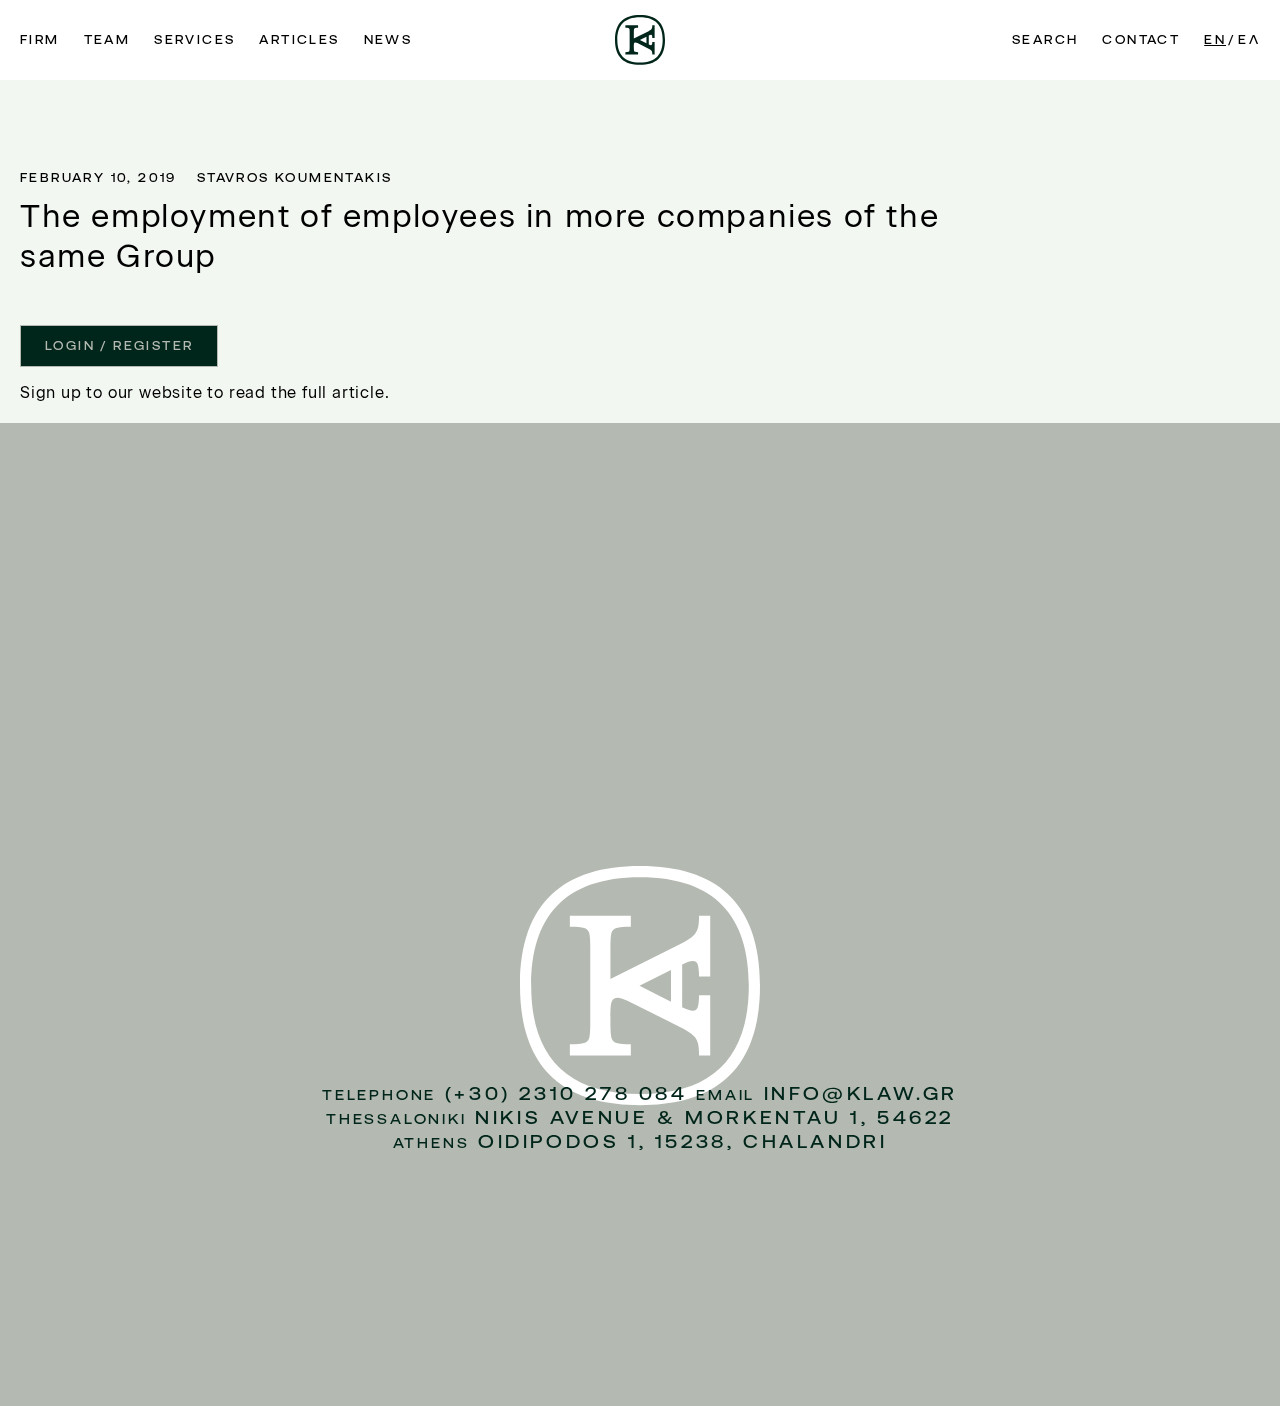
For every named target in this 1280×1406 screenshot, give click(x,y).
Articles (299, 40)
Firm (40, 40)
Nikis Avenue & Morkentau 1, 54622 (714, 1117)
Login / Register (119, 346)
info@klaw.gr (861, 1093)
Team (107, 40)
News (388, 40)
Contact (1141, 40)
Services (194, 40)
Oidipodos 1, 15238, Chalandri (682, 1141)
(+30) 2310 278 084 (566, 1093)
